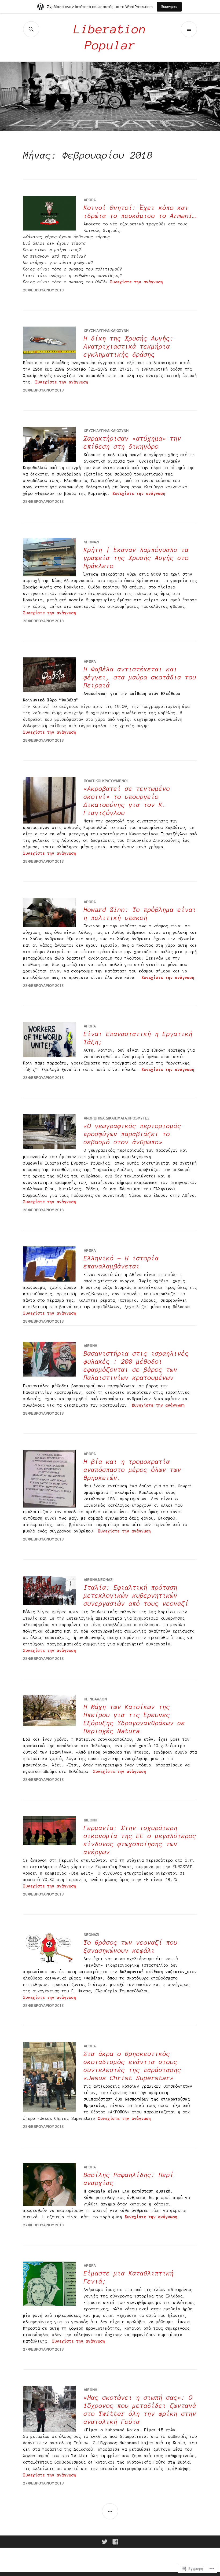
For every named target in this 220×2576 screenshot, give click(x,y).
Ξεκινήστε (169, 7)
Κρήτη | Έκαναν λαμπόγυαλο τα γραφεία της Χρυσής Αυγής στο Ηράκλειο (136, 558)
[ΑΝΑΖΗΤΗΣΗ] (31, 29)
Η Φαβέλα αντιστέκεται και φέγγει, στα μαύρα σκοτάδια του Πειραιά (140, 677)
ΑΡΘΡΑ (90, 200)
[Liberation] (105, 2542)
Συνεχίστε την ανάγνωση (137, 282)
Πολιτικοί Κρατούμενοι (106, 781)
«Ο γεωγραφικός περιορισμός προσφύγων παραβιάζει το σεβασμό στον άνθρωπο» (133, 1134)
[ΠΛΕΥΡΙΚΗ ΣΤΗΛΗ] (110, 2511)
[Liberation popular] (115, 2542)
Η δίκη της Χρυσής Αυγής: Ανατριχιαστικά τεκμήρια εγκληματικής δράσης (129, 347)
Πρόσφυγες (139, 1118)
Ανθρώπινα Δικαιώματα (105, 1118)
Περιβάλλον (95, 1699)
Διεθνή (90, 1346)
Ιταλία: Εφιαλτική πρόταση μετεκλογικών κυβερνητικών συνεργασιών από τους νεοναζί (136, 1596)
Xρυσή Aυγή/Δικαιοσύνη (106, 331)
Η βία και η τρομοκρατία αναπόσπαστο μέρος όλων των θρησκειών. (133, 1470)
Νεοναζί (91, 542)
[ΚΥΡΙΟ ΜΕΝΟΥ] (189, 29)
